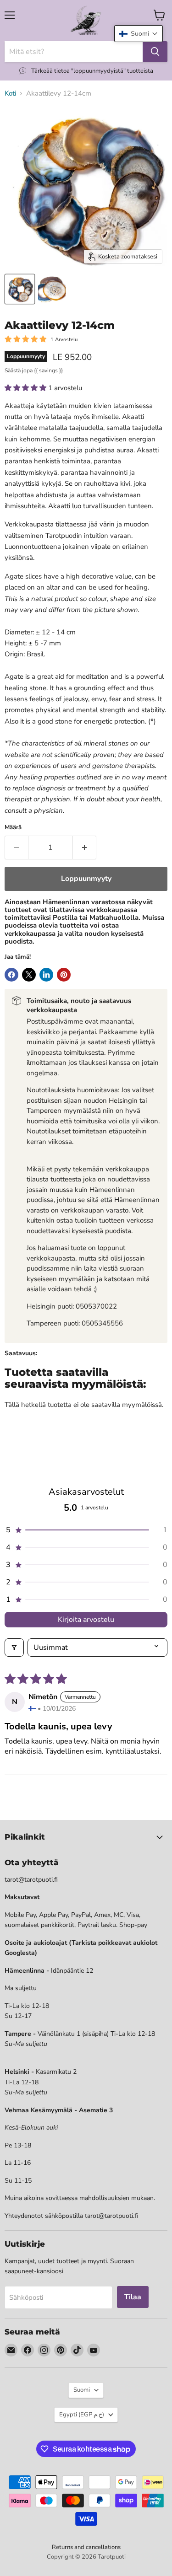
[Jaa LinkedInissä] (46, 975)
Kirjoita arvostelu (86, 1620)
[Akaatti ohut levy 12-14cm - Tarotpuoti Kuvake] (20, 289)
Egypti (82, 2415)
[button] (26, 388)
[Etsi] (155, 52)
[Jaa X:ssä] (29, 975)
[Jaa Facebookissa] (11, 975)
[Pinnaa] (64, 975)
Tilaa (133, 2297)
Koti (10, 94)
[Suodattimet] (14, 1648)
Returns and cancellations (86, 2547)
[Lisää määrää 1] (85, 848)
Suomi (82, 2390)
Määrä (13, 828)
